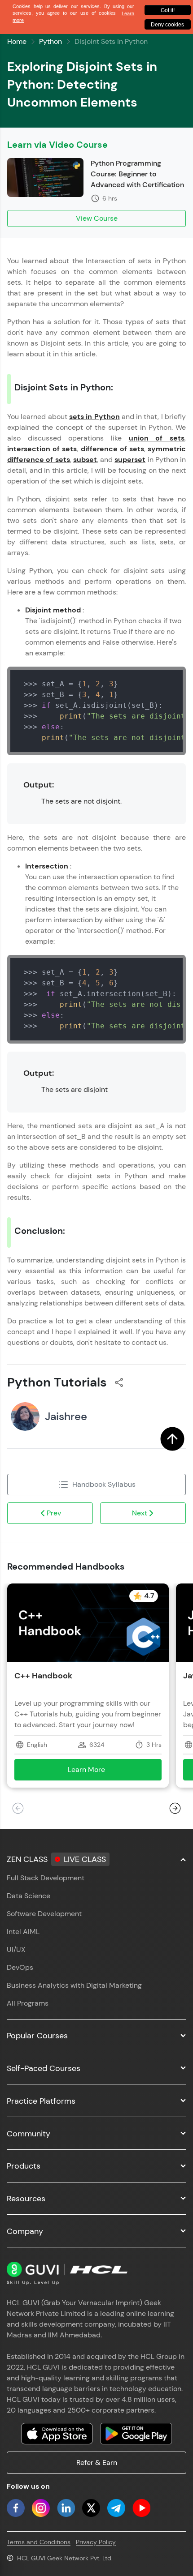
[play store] (136, 2434)
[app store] (57, 2434)
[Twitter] (91, 2508)
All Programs (28, 2003)
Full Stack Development (46, 1878)
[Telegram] (116, 2508)
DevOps (20, 1967)
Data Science (29, 1896)
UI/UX (16, 1949)
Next (140, 1513)
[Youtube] (141, 2508)
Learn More (99, 1772)
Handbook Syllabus (104, 1484)
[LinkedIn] (66, 2508)
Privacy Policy (96, 2542)
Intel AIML (23, 1932)
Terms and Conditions (39, 2542)
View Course (97, 218)
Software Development (44, 1914)
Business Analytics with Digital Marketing (74, 1985)
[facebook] (16, 2508)
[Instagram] (41, 2508)
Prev (54, 1513)
